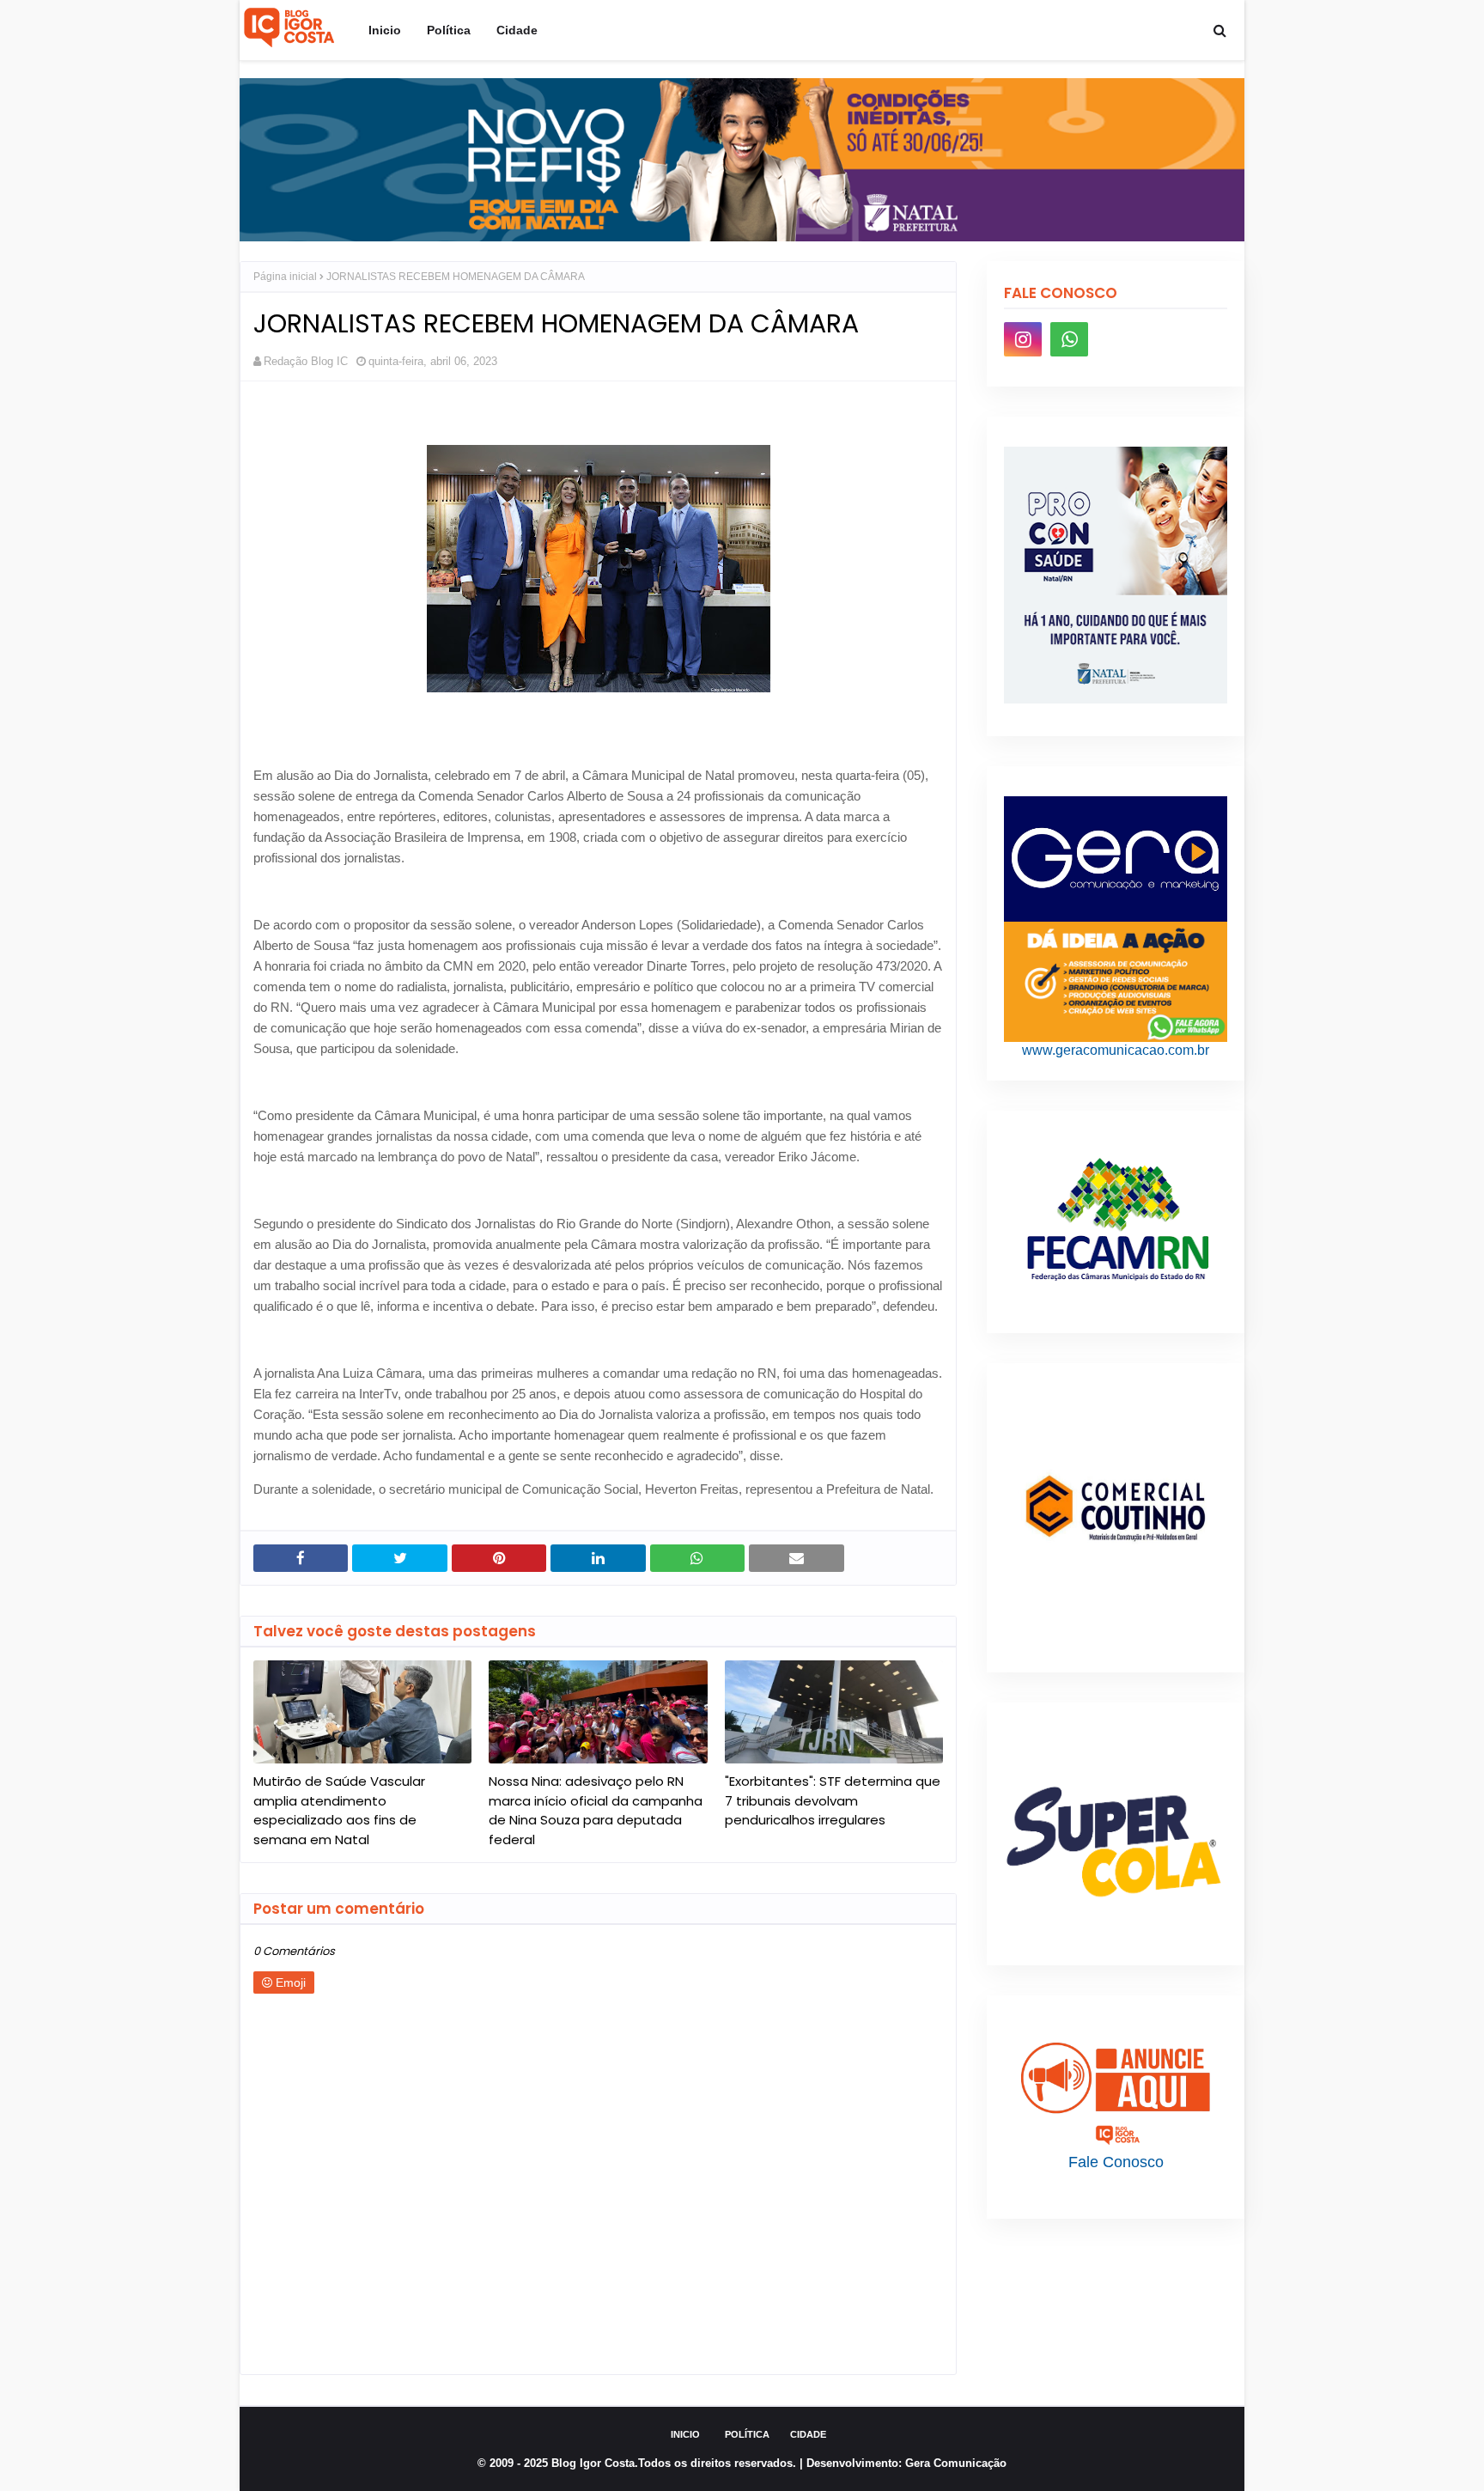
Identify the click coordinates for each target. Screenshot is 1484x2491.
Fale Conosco (1116, 2162)
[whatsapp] (1069, 339)
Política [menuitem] (449, 30)
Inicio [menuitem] (385, 30)
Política (747, 2434)
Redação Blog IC (306, 361)
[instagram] (1023, 339)
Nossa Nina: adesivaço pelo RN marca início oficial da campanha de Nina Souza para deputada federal (596, 1810)
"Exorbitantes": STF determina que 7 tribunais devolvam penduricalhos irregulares (833, 1800)
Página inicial (285, 277)
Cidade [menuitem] (517, 30)
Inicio (685, 2434)
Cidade (808, 2434)
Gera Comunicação (956, 2463)
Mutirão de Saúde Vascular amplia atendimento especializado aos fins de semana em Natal (339, 1810)
